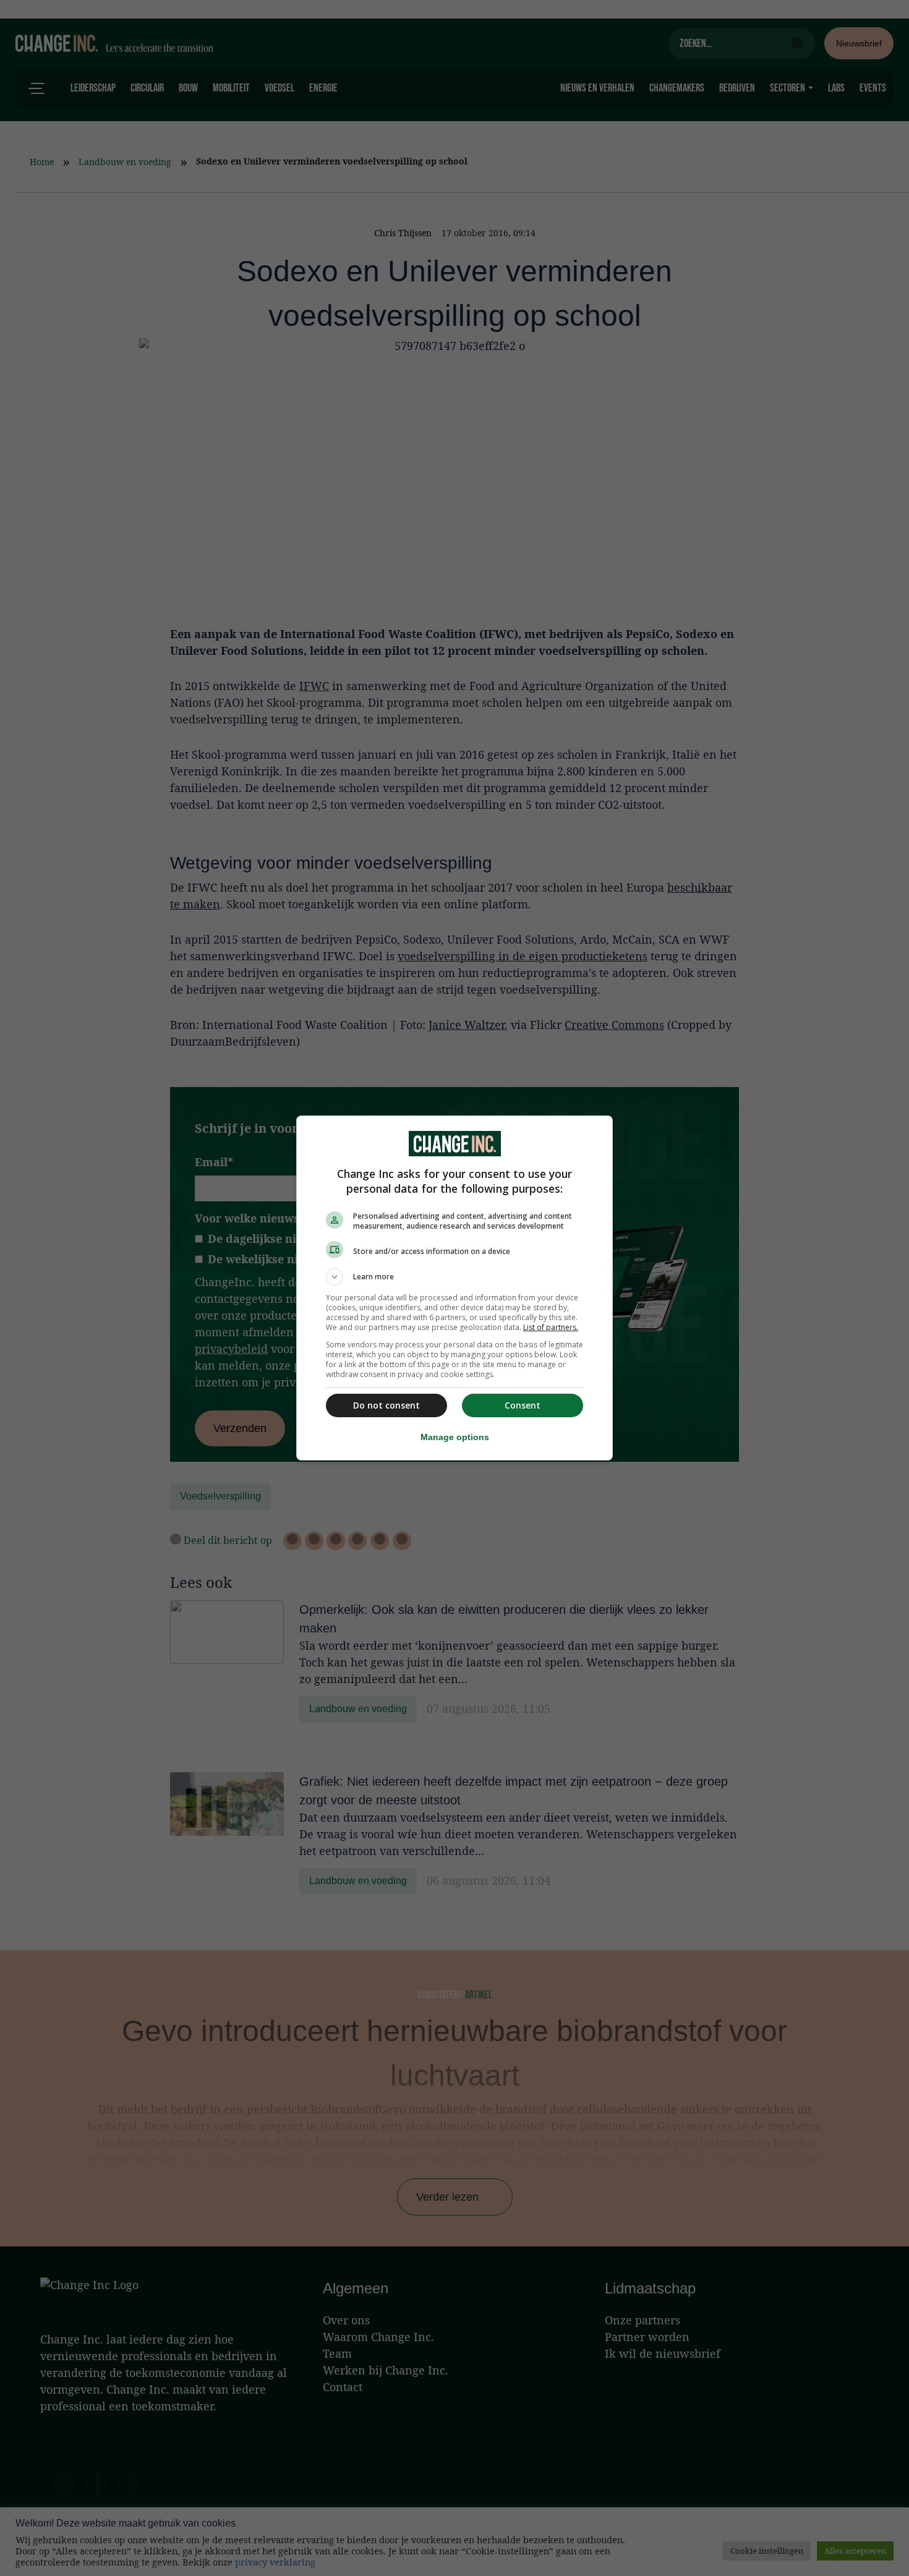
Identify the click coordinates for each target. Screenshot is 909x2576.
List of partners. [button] (551, 1327)
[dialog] (454, 1288)
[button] (454, 1277)
